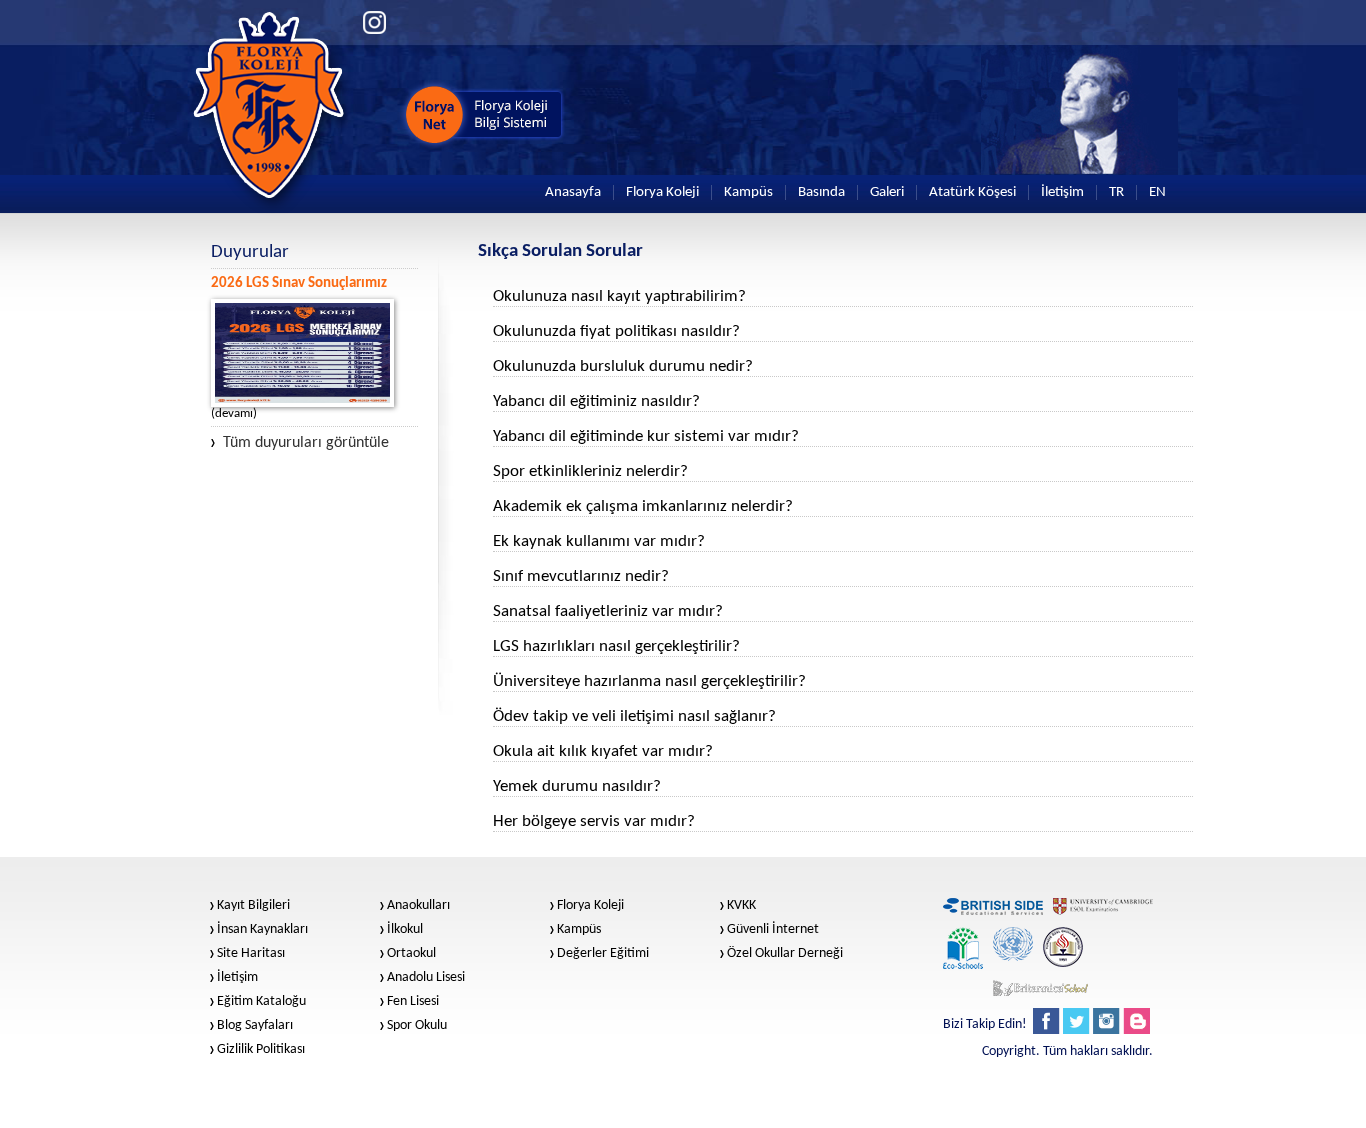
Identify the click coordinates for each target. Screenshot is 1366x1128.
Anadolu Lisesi (426, 978)
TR (1116, 192)
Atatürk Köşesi (972, 192)
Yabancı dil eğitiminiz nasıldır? (596, 401)
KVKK (741, 906)
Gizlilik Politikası (261, 1050)
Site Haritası (251, 954)
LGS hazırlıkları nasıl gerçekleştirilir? (616, 646)
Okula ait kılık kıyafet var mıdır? (603, 751)
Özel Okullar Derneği (785, 954)
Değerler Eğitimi (603, 954)
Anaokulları (418, 906)
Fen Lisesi (413, 1002)
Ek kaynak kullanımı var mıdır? (599, 541)
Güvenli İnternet (773, 930)
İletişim (1062, 192)
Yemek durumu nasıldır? (577, 786)
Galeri (887, 192)
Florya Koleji (662, 192)
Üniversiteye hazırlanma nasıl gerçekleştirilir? (649, 681)
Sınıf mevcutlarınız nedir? (581, 576)
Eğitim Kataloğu (261, 1002)
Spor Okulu (417, 1026)
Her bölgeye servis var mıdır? (594, 821)
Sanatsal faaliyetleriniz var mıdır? (608, 611)
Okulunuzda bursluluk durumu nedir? (623, 366)
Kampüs (748, 192)
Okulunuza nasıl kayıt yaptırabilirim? (619, 296)
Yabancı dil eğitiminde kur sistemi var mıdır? (646, 436)
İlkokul (405, 930)
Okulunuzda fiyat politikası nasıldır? (616, 331)
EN (1157, 192)
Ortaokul (411, 954)
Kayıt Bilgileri (253, 906)
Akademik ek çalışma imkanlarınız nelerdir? (643, 506)
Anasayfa (573, 192)
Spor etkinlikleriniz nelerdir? (590, 471)
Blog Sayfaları (255, 1026)
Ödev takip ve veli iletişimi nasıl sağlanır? (634, 716)
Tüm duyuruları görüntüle (306, 443)
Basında (821, 192)
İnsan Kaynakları (262, 930)
